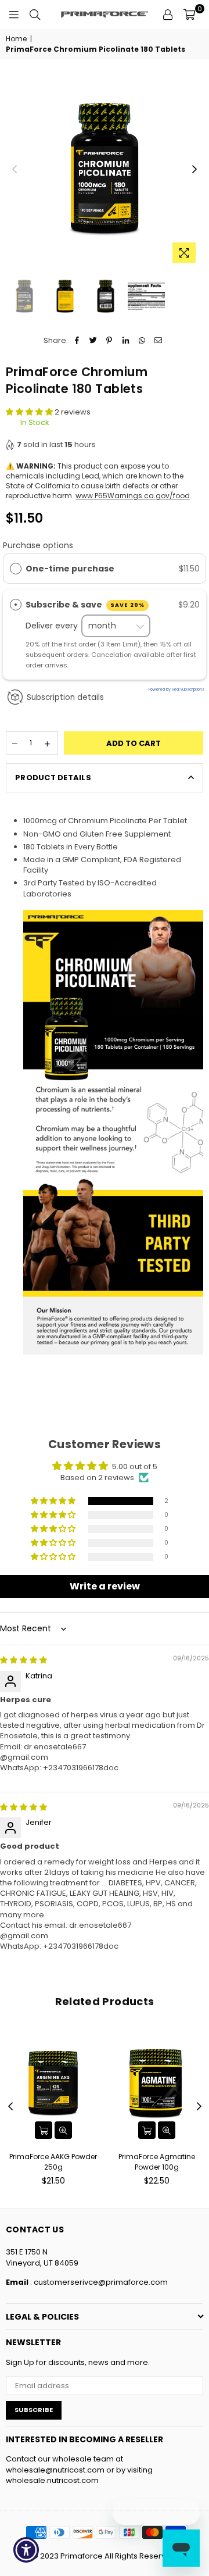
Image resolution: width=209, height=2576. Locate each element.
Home (16, 39)
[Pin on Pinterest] (109, 341)
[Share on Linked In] (126, 341)
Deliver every (53, 626)
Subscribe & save (85, 605)
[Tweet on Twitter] (93, 341)
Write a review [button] (105, 1586)
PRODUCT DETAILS (53, 778)
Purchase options (38, 545)
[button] (30, 412)
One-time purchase (70, 569)
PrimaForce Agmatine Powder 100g (157, 2162)
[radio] (16, 569)
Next (194, 170)
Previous (15, 170)
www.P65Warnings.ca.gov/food (133, 496)
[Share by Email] (158, 341)
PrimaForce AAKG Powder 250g (53, 2162)
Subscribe (34, 2410)
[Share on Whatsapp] (142, 341)
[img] (24, 1660)
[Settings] (168, 15)
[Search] (35, 15)
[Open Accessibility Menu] (26, 2550)
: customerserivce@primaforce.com (98, 2282)
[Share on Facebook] (77, 341)
